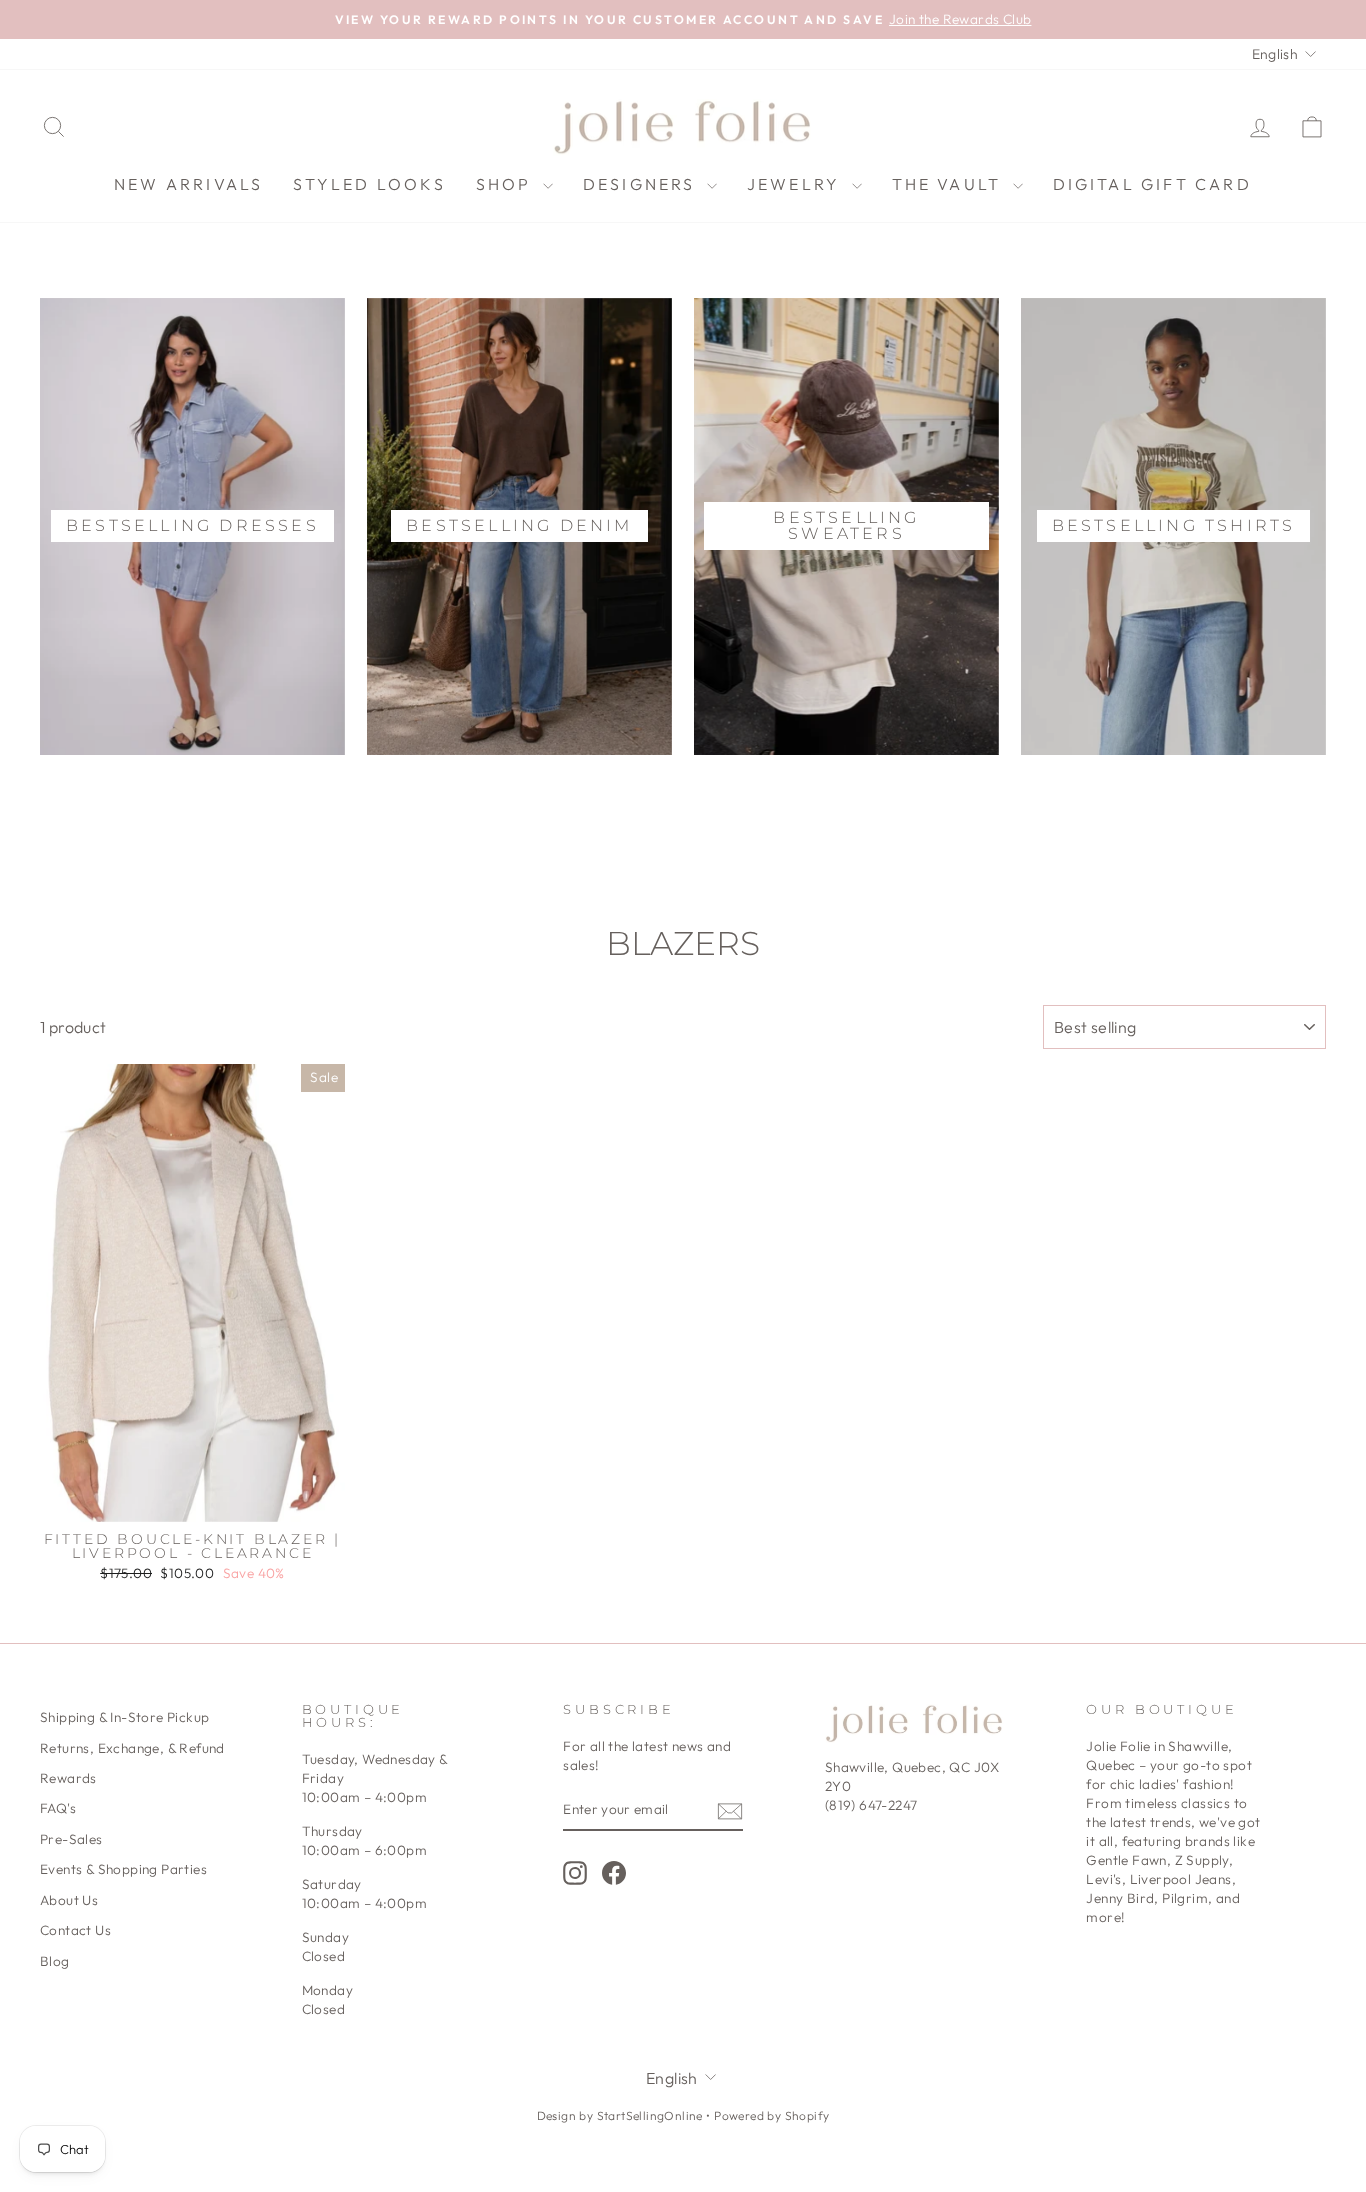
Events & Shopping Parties (123, 1869)
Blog (55, 1961)
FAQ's (58, 1808)
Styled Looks (369, 184)
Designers (642, 184)
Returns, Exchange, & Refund (132, 1748)
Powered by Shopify (771, 2115)
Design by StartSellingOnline (622, 2115)
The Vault (950, 184)
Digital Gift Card (1152, 184)
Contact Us (75, 1930)
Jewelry (797, 184)
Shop (507, 184)
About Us (69, 1900)
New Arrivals (188, 184)
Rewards (68, 1778)
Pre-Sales (71, 1839)
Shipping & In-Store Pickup (124, 1717)
